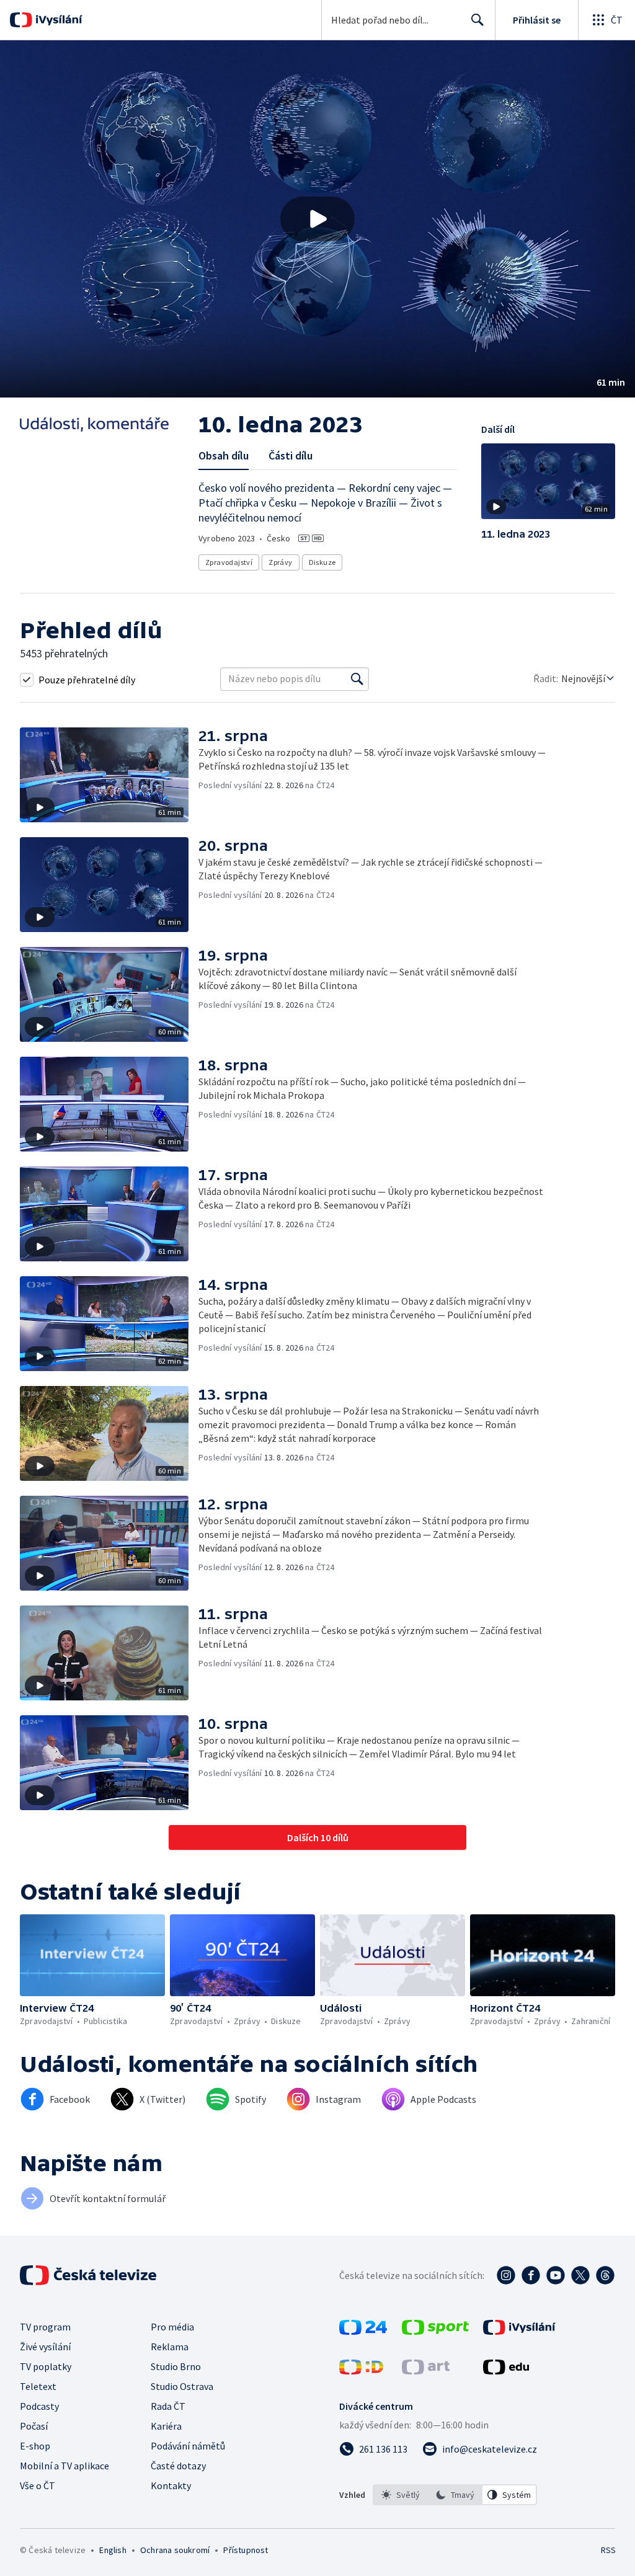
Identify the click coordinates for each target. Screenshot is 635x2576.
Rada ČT (168, 2406)
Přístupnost (246, 2550)
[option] (401, 2495)
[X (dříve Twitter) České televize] (580, 2275)
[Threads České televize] (605, 2275)
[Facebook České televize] (531, 2275)
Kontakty (171, 2485)
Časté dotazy (178, 2466)
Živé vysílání (45, 2347)
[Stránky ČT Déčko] (361, 2371)
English (113, 2550)
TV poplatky (46, 2366)
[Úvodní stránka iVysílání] (57, 20)
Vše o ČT (38, 2485)
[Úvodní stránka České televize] (89, 2275)
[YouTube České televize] (556, 2275)
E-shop (35, 2446)
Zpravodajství (229, 562)
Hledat (477, 20)
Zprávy (280, 562)
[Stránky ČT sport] (435, 2331)
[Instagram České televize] (506, 2275)
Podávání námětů (188, 2446)
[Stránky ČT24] (363, 2331)
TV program (45, 2327)
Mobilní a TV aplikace (64, 2466)
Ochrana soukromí (175, 2550)
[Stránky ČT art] (426, 2371)
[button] (317, 219)
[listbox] (455, 2495)
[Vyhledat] (357, 679)
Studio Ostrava (182, 2386)
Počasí (34, 2426)
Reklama (170, 2347)
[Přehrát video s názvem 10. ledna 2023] (317, 219)
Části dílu (291, 455)
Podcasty (39, 2406)
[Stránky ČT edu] (506, 2371)
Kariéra (166, 2426)
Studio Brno (176, 2366)
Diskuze (322, 562)
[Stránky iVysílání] (519, 2331)
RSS (608, 2550)
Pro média (172, 2327)
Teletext (38, 2386)
